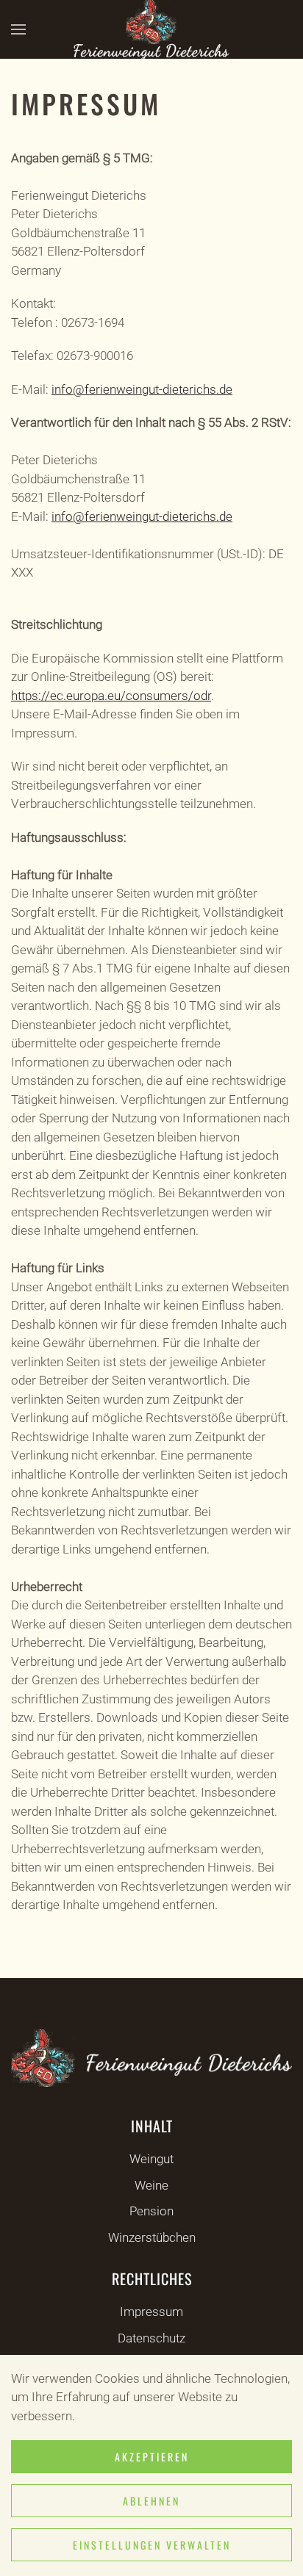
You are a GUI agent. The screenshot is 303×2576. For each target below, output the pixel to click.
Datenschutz (151, 2338)
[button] (18, 29)
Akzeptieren (152, 2457)
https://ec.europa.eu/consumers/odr (111, 696)
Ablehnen (151, 2501)
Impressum (151, 2312)
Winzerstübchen (152, 2237)
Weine (151, 2185)
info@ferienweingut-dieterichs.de (142, 389)
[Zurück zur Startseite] (151, 29)
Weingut (151, 2159)
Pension (151, 2211)
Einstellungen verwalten (152, 2545)
